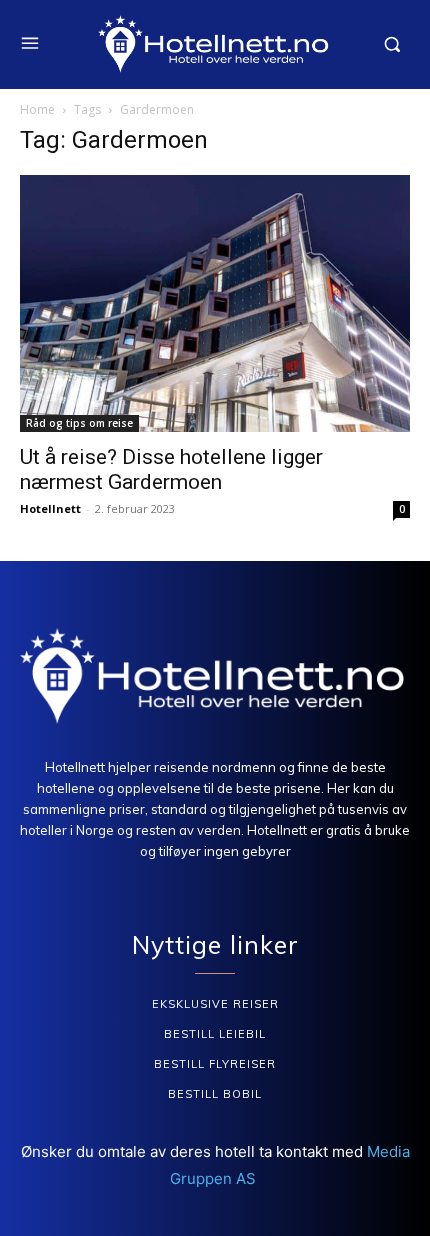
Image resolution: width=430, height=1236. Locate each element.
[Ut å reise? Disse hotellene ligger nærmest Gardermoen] (215, 303)
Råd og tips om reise (79, 423)
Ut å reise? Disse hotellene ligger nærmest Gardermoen (171, 469)
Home (37, 109)
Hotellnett (50, 508)
